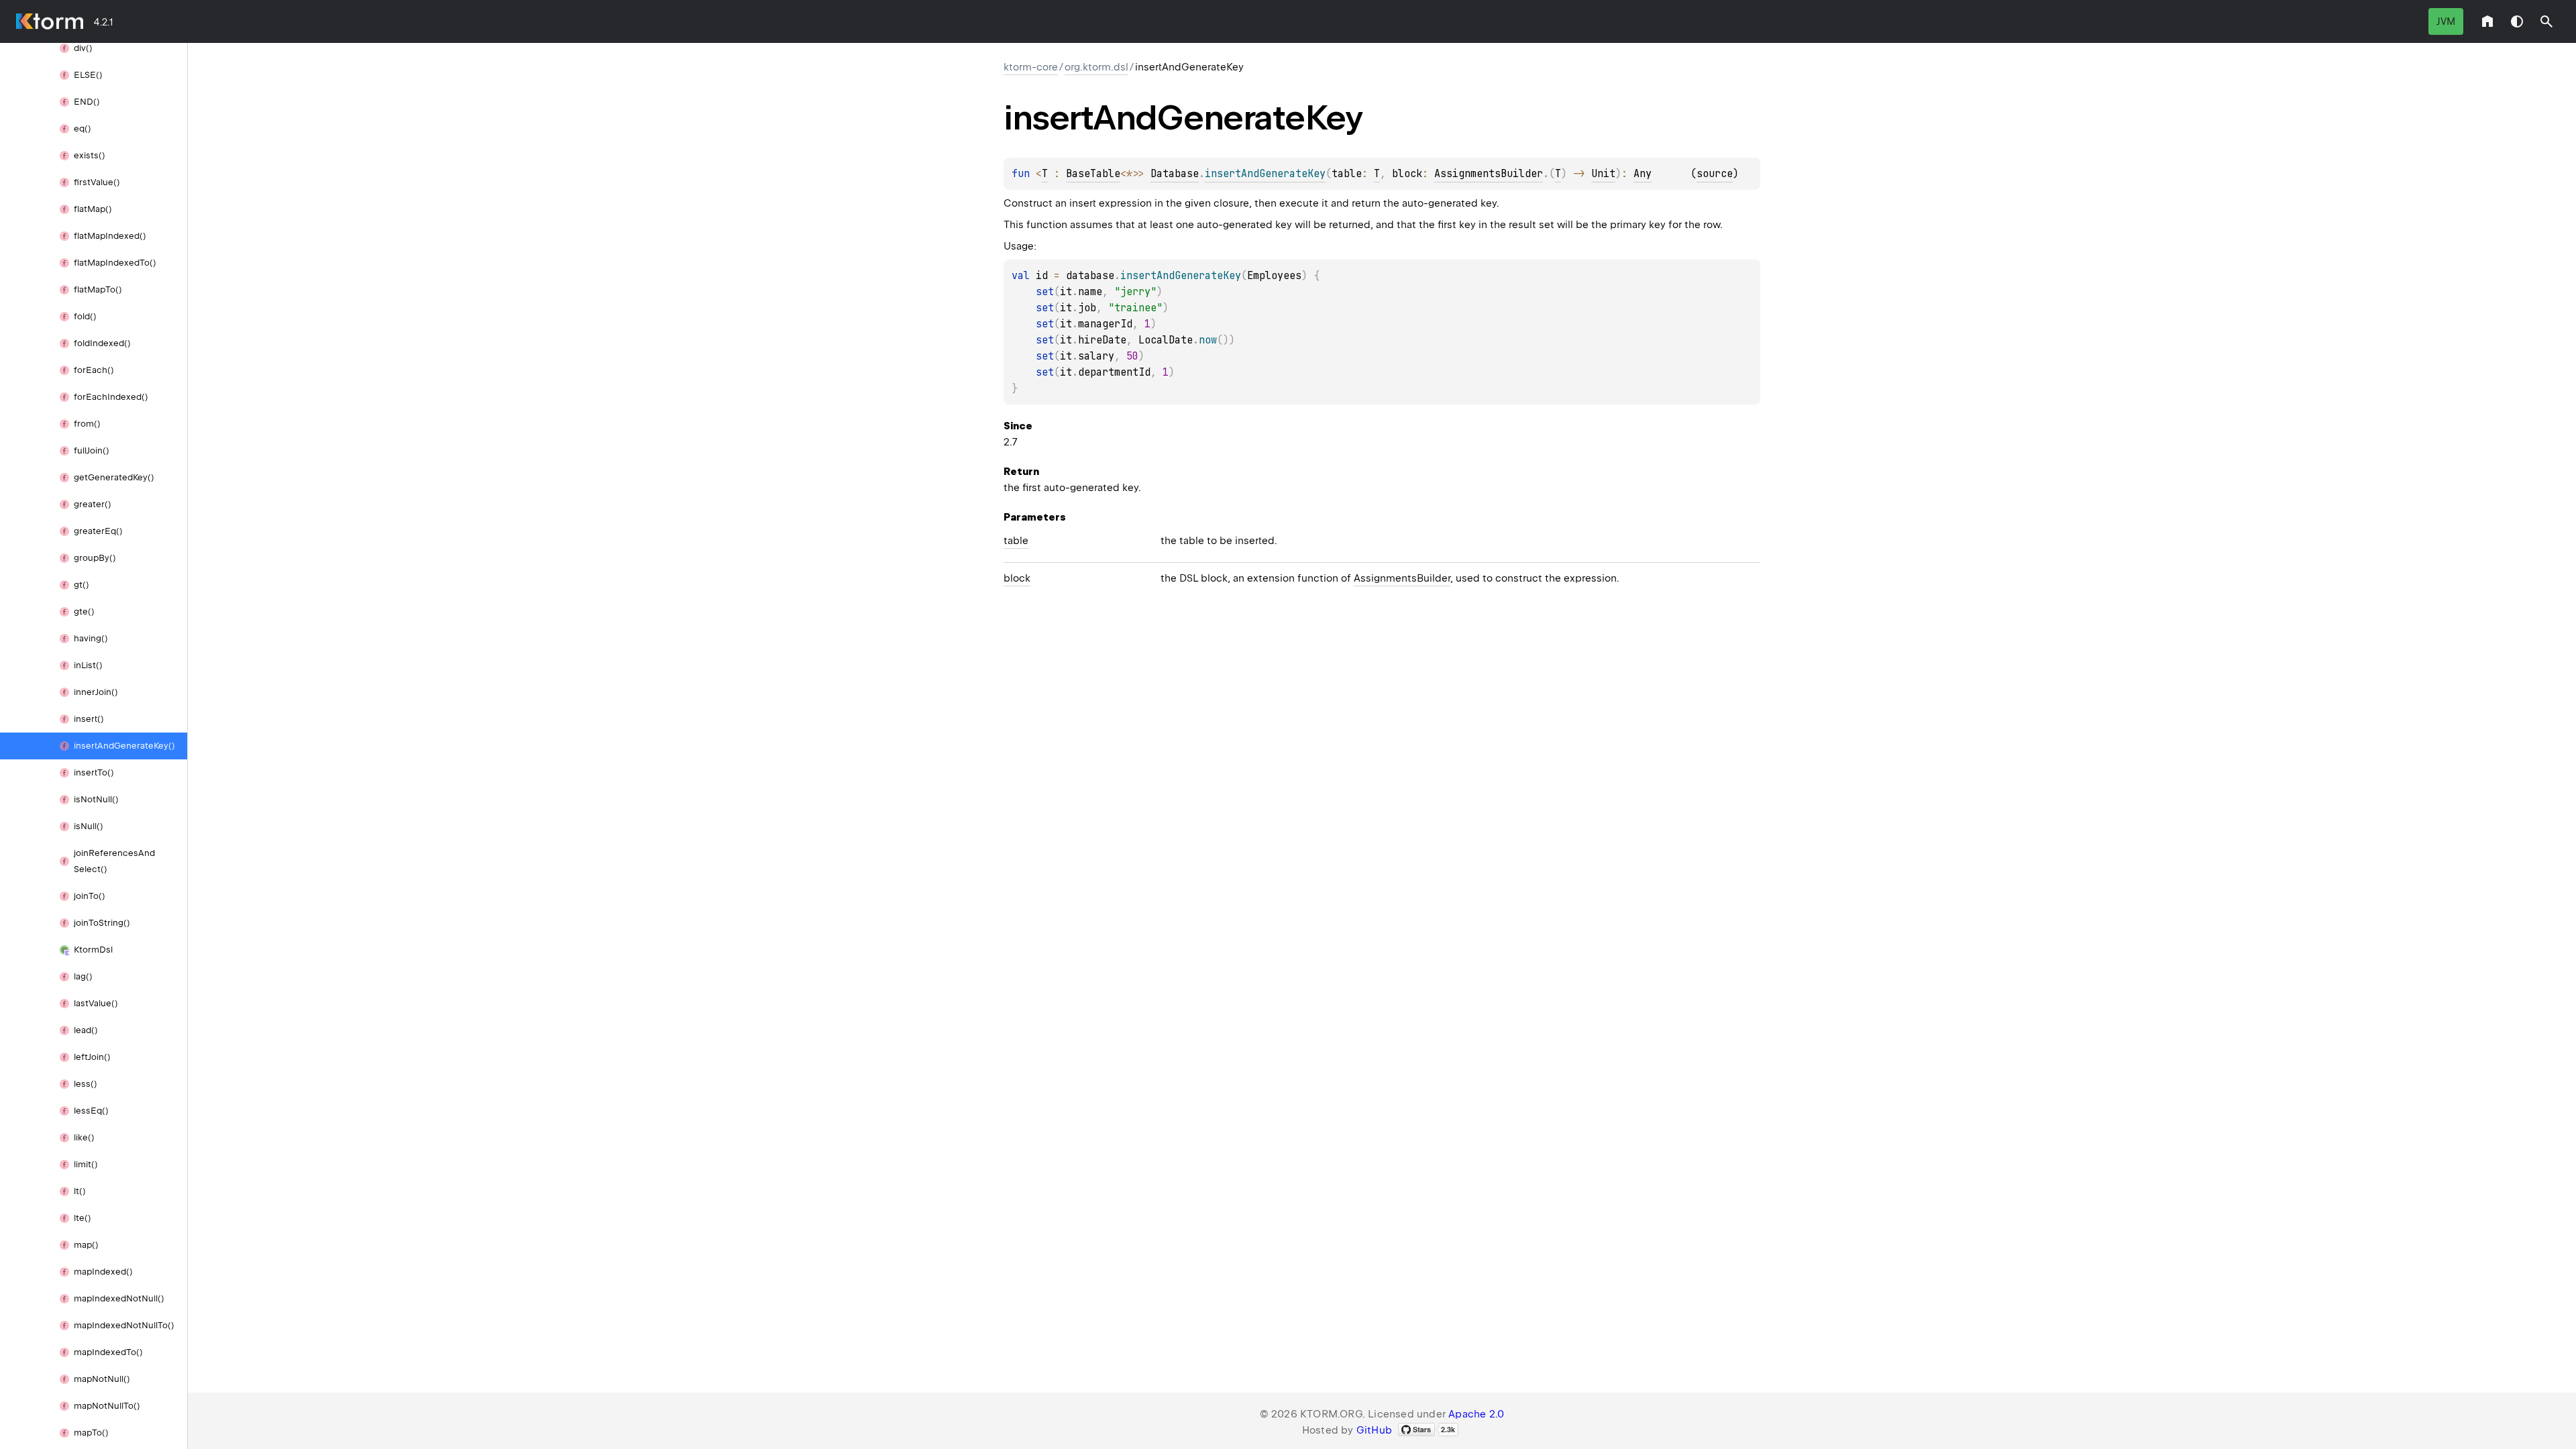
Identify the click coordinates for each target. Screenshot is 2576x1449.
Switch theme (2517, 21)
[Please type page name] (2546, 21)
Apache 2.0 (1476, 1414)
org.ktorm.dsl (1096, 67)
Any (1643, 174)
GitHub (1374, 1430)
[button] (2546, 21)
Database (1175, 174)
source (1715, 174)
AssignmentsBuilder (1489, 174)
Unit (1603, 174)
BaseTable (1093, 174)
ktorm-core (1031, 67)
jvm (2446, 21)
